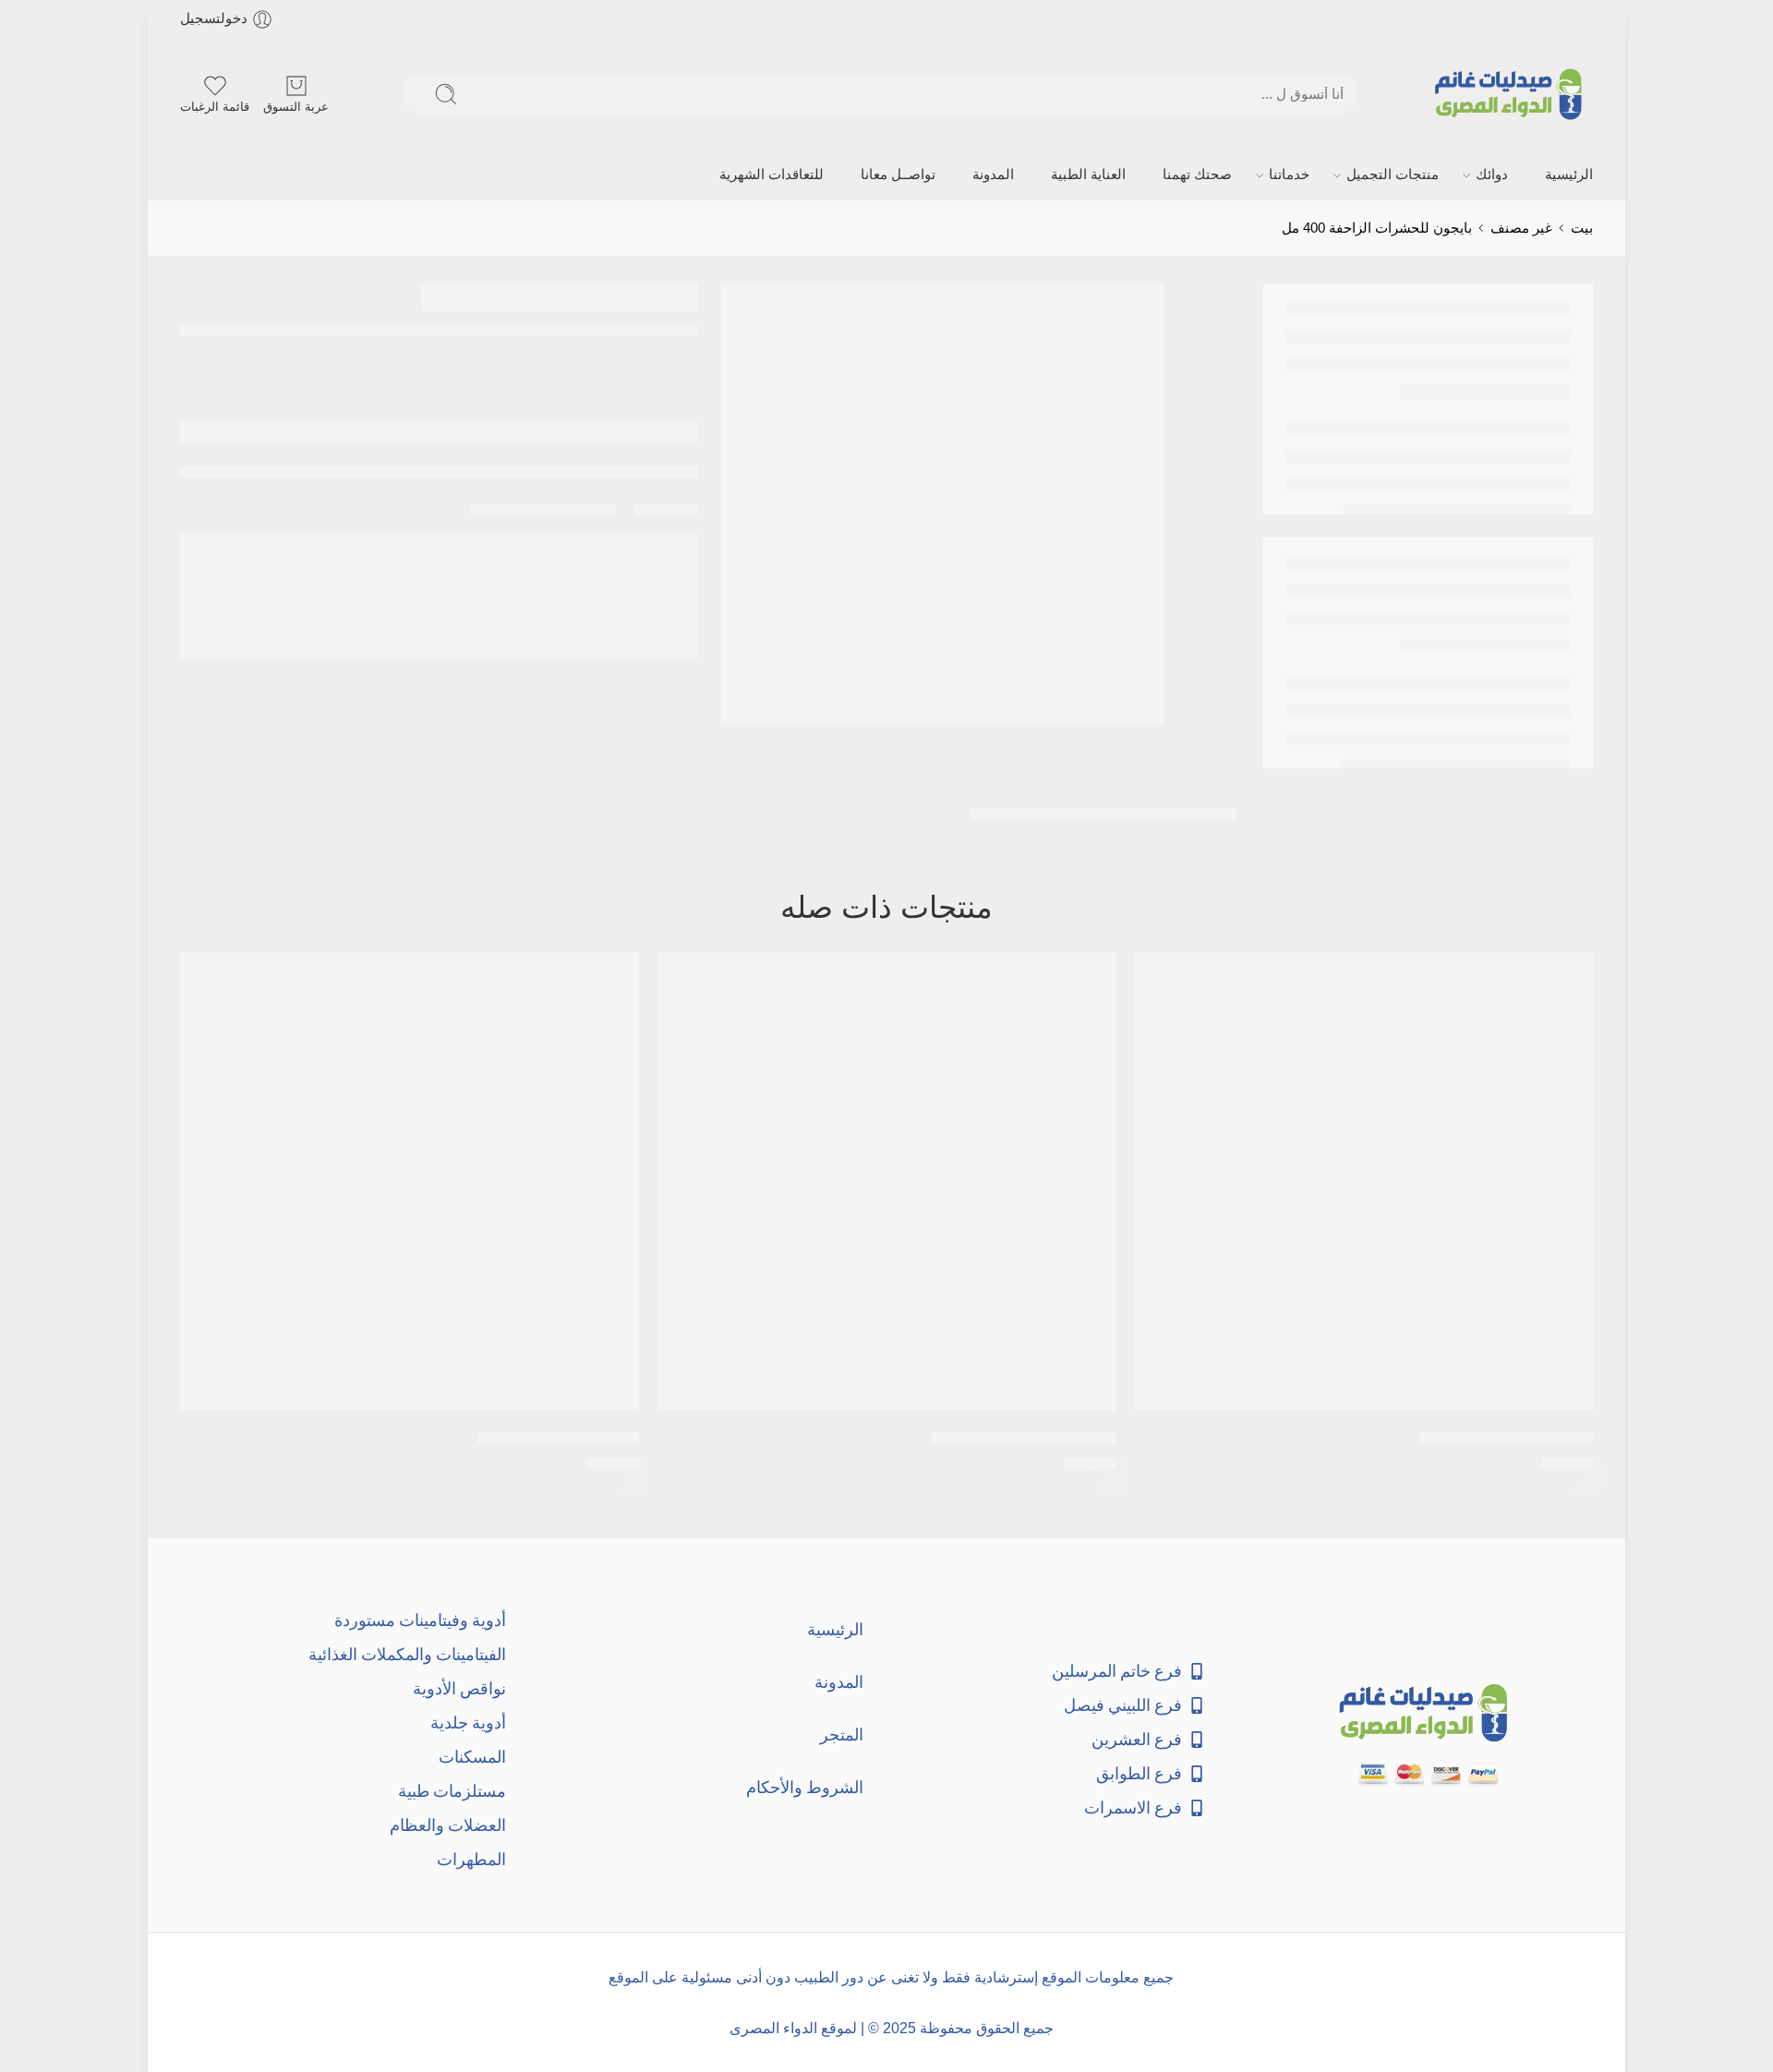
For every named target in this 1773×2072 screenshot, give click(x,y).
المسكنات (472, 1757)
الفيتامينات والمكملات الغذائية (407, 1654)
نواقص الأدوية (459, 1688)
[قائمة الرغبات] (1161, 978)
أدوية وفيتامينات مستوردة (420, 1620)
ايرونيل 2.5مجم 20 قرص (558, 1437)
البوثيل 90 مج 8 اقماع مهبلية (1024, 1437)
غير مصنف (1521, 228)
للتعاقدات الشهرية (772, 175)
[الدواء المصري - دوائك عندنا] (1512, 94)
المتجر (842, 1735)
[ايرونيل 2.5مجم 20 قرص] (410, 1181)
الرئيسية (1569, 175)
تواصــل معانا (898, 175)
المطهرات (471, 1859)
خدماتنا (1289, 175)
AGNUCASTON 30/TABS (1507, 1437)
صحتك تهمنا (1197, 175)
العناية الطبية (1088, 175)
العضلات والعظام (448, 1825)
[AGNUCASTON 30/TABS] (1363, 1181)
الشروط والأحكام (805, 1787)
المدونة (993, 175)
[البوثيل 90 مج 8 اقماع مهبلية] (887, 1181)
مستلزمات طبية (452, 1791)
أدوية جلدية (468, 1723)
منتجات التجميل (1393, 175)
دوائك (1492, 175)
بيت (1582, 228)
